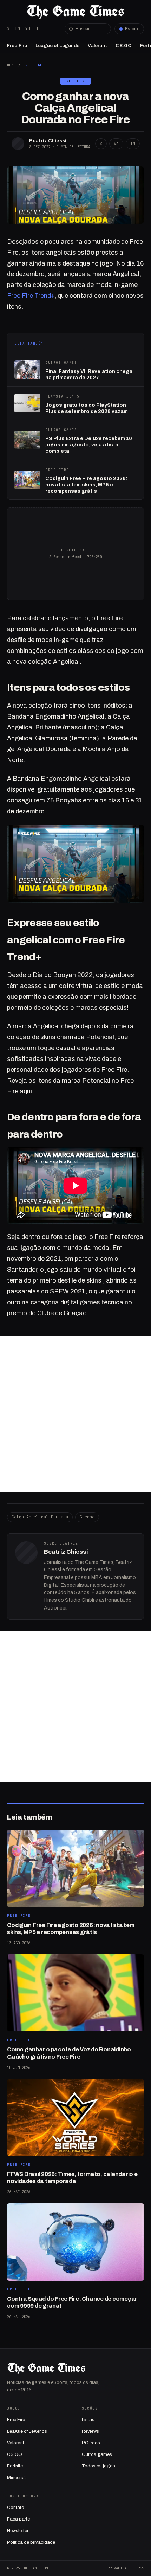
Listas (88, 2420)
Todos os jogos (99, 2466)
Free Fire (17, 46)
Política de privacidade (31, 2542)
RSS (141, 2568)
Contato (16, 2508)
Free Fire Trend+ (31, 296)
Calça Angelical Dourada (40, 1517)
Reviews (90, 2431)
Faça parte (18, 2519)
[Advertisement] (75, 1414)
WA (116, 144)
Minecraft (17, 2478)
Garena (87, 1517)
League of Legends (57, 46)
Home (11, 65)
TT (39, 29)
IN (133, 144)
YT (28, 29)
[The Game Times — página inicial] (75, 12)
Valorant (97, 46)
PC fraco (91, 2443)
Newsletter (18, 2531)
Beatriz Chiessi (48, 141)
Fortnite (15, 2466)
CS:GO (124, 46)
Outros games (97, 2454)
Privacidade (119, 2568)
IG (18, 29)
